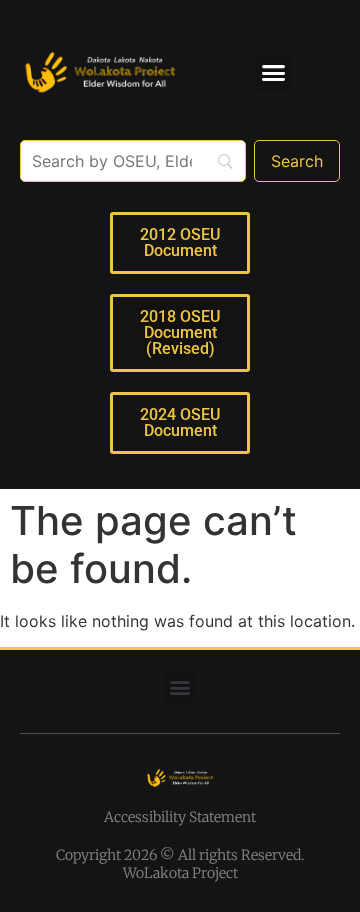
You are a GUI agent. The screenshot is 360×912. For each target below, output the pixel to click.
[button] (274, 73)
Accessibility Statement (180, 817)
